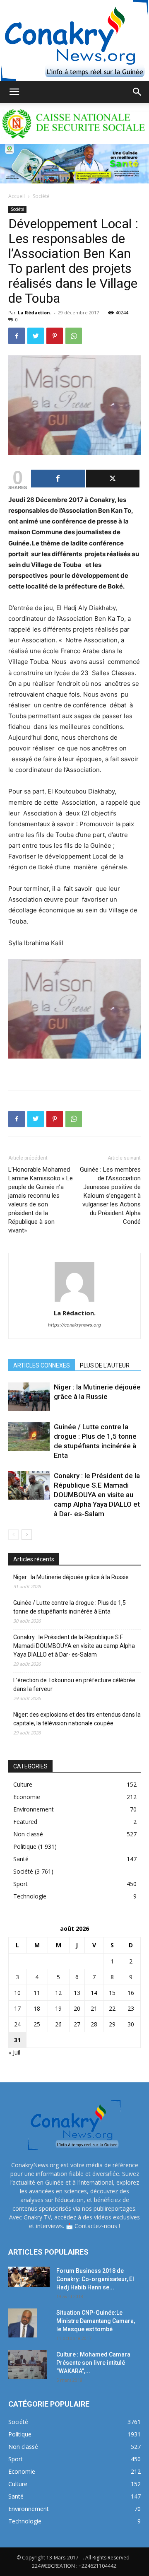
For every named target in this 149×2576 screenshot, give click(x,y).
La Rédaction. (35, 312)
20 (77, 2008)
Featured (25, 1822)
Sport (20, 1884)
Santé (21, 1859)
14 (94, 1993)
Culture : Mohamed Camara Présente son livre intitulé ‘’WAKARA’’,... (93, 2363)
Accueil (17, 196)
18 (37, 2008)
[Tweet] (113, 479)
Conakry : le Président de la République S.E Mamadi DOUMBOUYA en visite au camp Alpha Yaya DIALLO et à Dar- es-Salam (97, 1495)
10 (17, 1993)
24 (17, 2024)
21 (94, 2008)
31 (17, 2040)
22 (112, 2008)
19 (58, 2008)
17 (17, 2008)
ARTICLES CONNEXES (42, 1365)
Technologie (30, 1896)
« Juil (14, 2052)
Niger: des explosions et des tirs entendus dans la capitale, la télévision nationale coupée (77, 1719)
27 (77, 2024)
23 (131, 2008)
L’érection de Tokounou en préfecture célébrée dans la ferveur (74, 1685)
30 (131, 2024)
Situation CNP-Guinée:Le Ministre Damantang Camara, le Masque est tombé (96, 2321)
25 (37, 2024)
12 (58, 1993)
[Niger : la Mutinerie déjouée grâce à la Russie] (29, 1397)
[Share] (58, 479)
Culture (23, 1784)
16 (131, 1993)
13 (77, 1993)
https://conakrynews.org (74, 1325)
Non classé (28, 1834)
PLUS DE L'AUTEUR (105, 1365)
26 (58, 2024)
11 (37, 1993)
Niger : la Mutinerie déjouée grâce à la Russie (71, 1577)
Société (41, 196)
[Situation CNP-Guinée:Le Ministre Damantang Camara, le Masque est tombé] (23, 2323)
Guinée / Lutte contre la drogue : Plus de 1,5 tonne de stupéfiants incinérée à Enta (70, 1607)
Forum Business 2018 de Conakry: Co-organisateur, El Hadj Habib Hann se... (95, 2279)
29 (112, 2024)
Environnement (34, 1809)
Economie (27, 1797)
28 (94, 2024)
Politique (25, 1846)
